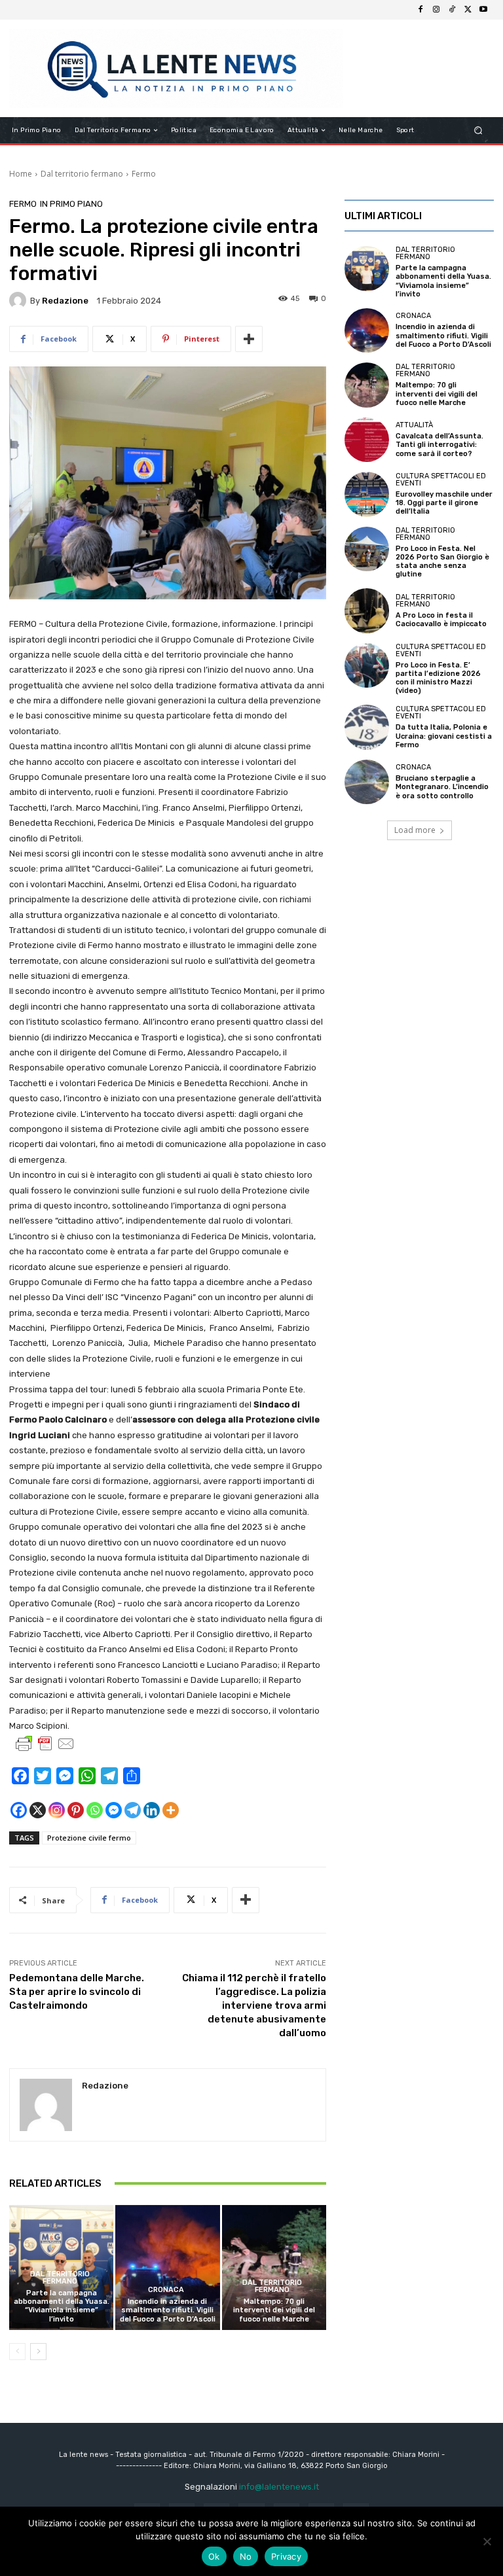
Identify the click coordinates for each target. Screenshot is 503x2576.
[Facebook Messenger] (114, 1810)
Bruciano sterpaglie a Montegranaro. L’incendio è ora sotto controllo (442, 787)
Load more (415, 830)
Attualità (414, 425)
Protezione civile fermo (89, 1838)
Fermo (144, 174)
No (246, 2556)
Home (21, 174)
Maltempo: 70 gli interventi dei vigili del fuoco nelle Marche (274, 2310)
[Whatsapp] (95, 1810)
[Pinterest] (76, 1810)
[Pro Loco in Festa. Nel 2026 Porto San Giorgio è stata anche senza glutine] (367, 549)
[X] (468, 10)
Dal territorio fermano (82, 174)
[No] (487, 2541)
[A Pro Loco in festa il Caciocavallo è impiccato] (367, 610)
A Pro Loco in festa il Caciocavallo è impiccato (441, 620)
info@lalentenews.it (279, 2487)
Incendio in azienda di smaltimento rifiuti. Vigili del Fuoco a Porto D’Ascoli (168, 2310)
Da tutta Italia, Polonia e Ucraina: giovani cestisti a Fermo (444, 736)
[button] (478, 131)
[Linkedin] (152, 1810)
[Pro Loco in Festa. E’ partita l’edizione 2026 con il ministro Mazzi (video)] (367, 665)
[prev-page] (17, 2352)
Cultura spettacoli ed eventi (441, 480)
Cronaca (166, 2290)
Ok (214, 2556)
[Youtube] (483, 10)
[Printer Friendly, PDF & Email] (45, 1744)
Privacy (286, 2556)
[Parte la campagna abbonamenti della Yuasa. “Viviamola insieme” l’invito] (367, 268)
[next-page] (38, 2352)
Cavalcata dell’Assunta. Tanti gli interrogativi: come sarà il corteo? (439, 445)
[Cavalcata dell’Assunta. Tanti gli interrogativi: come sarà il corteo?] (367, 440)
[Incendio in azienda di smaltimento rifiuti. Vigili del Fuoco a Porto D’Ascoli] (167, 2267)
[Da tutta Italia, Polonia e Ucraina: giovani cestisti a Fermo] (367, 727)
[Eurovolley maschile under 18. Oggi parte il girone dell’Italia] (367, 494)
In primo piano (71, 204)
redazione (65, 301)
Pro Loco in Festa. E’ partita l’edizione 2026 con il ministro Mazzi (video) (438, 678)
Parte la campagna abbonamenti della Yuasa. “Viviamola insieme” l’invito (62, 2306)
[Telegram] (133, 1810)
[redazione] (20, 300)
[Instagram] (436, 10)
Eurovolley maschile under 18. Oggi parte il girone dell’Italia (444, 503)
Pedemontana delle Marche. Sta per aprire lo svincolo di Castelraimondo (77, 1992)
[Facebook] (420, 10)
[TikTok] (452, 10)
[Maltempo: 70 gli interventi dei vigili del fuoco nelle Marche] (274, 2267)
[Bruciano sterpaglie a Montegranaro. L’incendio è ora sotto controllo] (367, 782)
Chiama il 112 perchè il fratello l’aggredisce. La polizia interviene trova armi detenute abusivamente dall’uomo (254, 2005)
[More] (249, 339)
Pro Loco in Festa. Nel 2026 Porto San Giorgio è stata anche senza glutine (442, 562)
